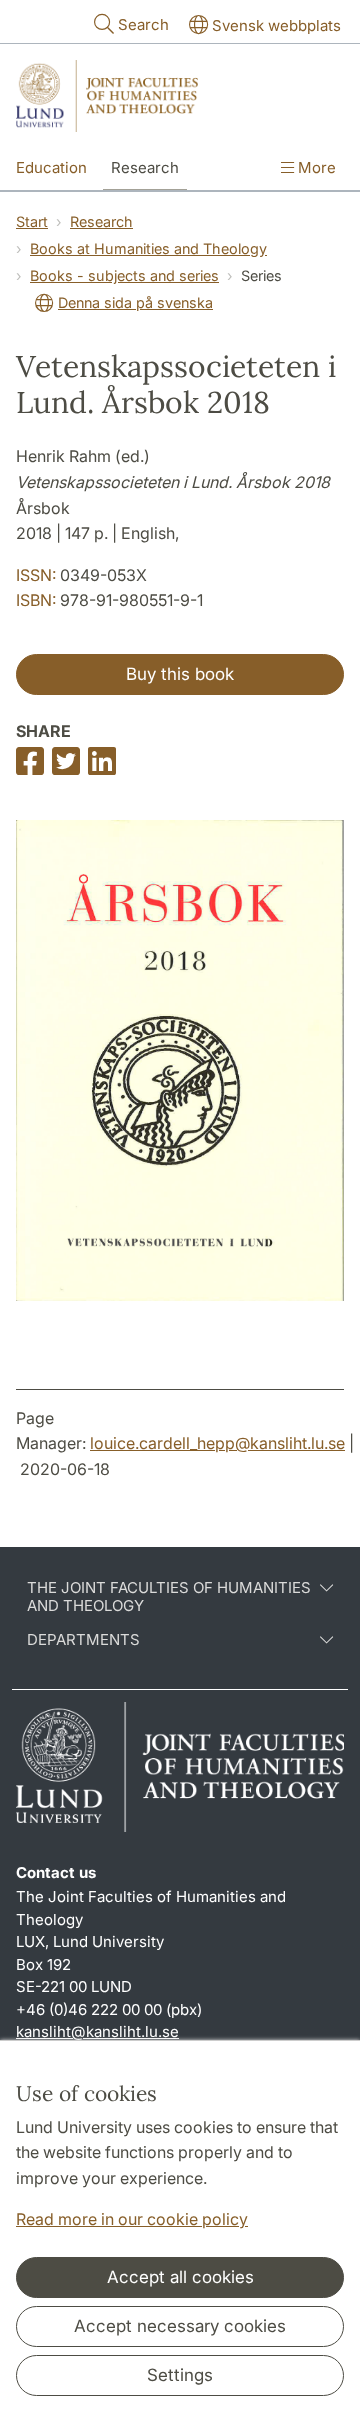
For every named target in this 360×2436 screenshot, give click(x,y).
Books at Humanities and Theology (148, 248)
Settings (180, 2375)
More (315, 167)
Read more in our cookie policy (132, 2219)
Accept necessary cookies (180, 2326)
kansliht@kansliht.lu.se (97, 2031)
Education (51, 167)
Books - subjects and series (124, 275)
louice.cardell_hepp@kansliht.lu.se (217, 1443)
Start (32, 221)
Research (145, 167)
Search (143, 24)
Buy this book (180, 674)
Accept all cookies (180, 2277)
